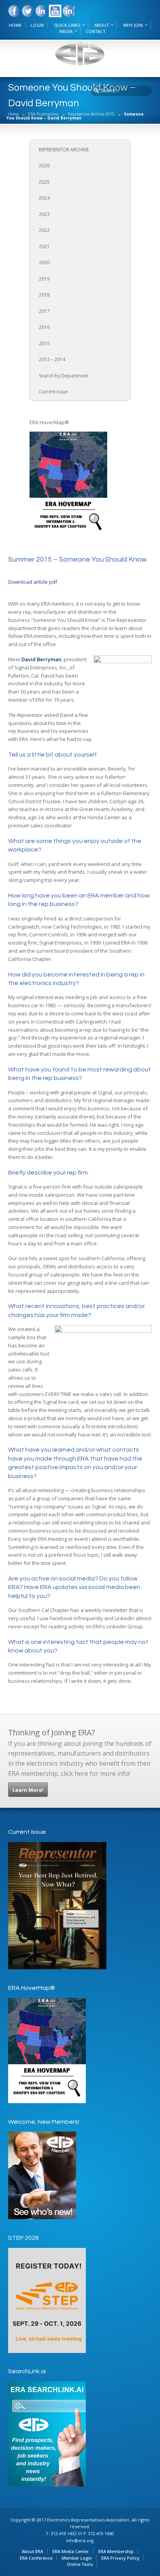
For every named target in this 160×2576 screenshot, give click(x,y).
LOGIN (37, 25)
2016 (44, 327)
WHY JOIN (133, 25)
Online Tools (80, 2564)
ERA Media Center (71, 2551)
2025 (44, 182)
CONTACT (96, 31)
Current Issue (53, 392)
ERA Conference (36, 2558)
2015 (44, 343)
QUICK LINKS (67, 25)
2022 (44, 230)
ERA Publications (43, 114)
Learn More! (28, 1790)
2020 (44, 263)
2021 (44, 247)
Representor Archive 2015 (91, 114)
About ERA (32, 2551)
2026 (44, 166)
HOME (15, 25)
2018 (44, 295)
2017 (44, 311)
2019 (44, 279)
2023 (44, 214)
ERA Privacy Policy (120, 2558)
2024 (44, 198)
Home (13, 114)
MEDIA (66, 31)
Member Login (77, 2558)
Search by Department (63, 376)
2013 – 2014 (52, 359)
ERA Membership (116, 2551)
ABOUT (102, 25)
